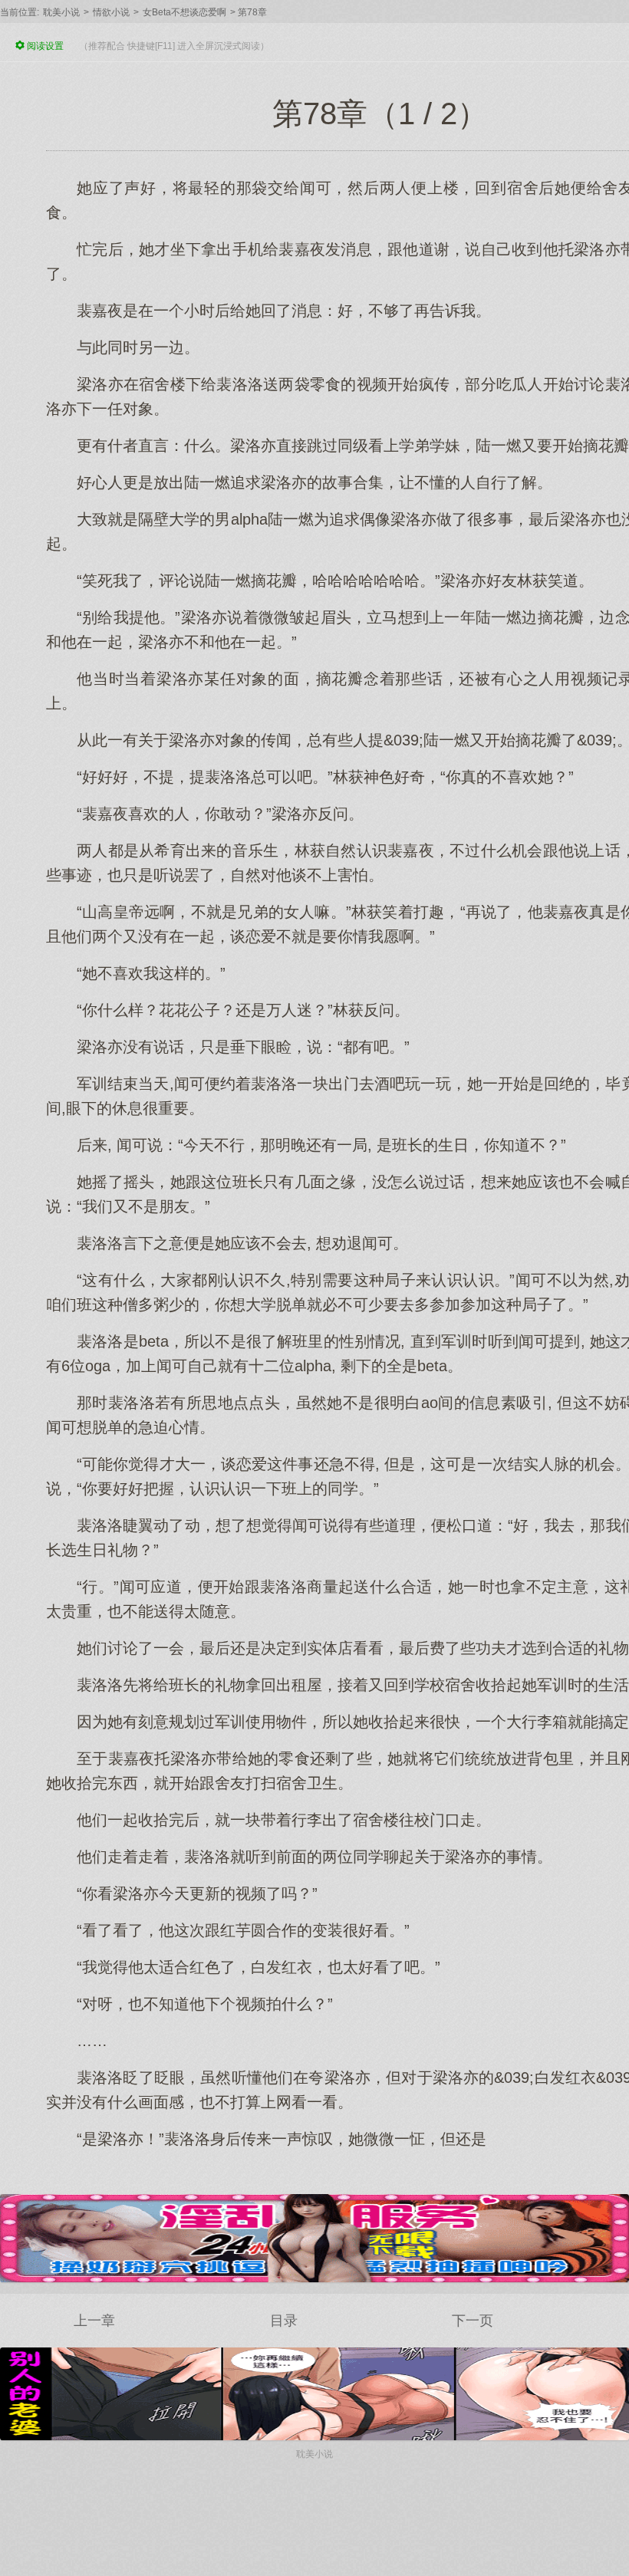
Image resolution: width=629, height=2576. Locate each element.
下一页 (473, 2321)
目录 (284, 2321)
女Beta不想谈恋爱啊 (184, 12)
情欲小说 (111, 12)
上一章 (94, 2321)
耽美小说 (61, 12)
